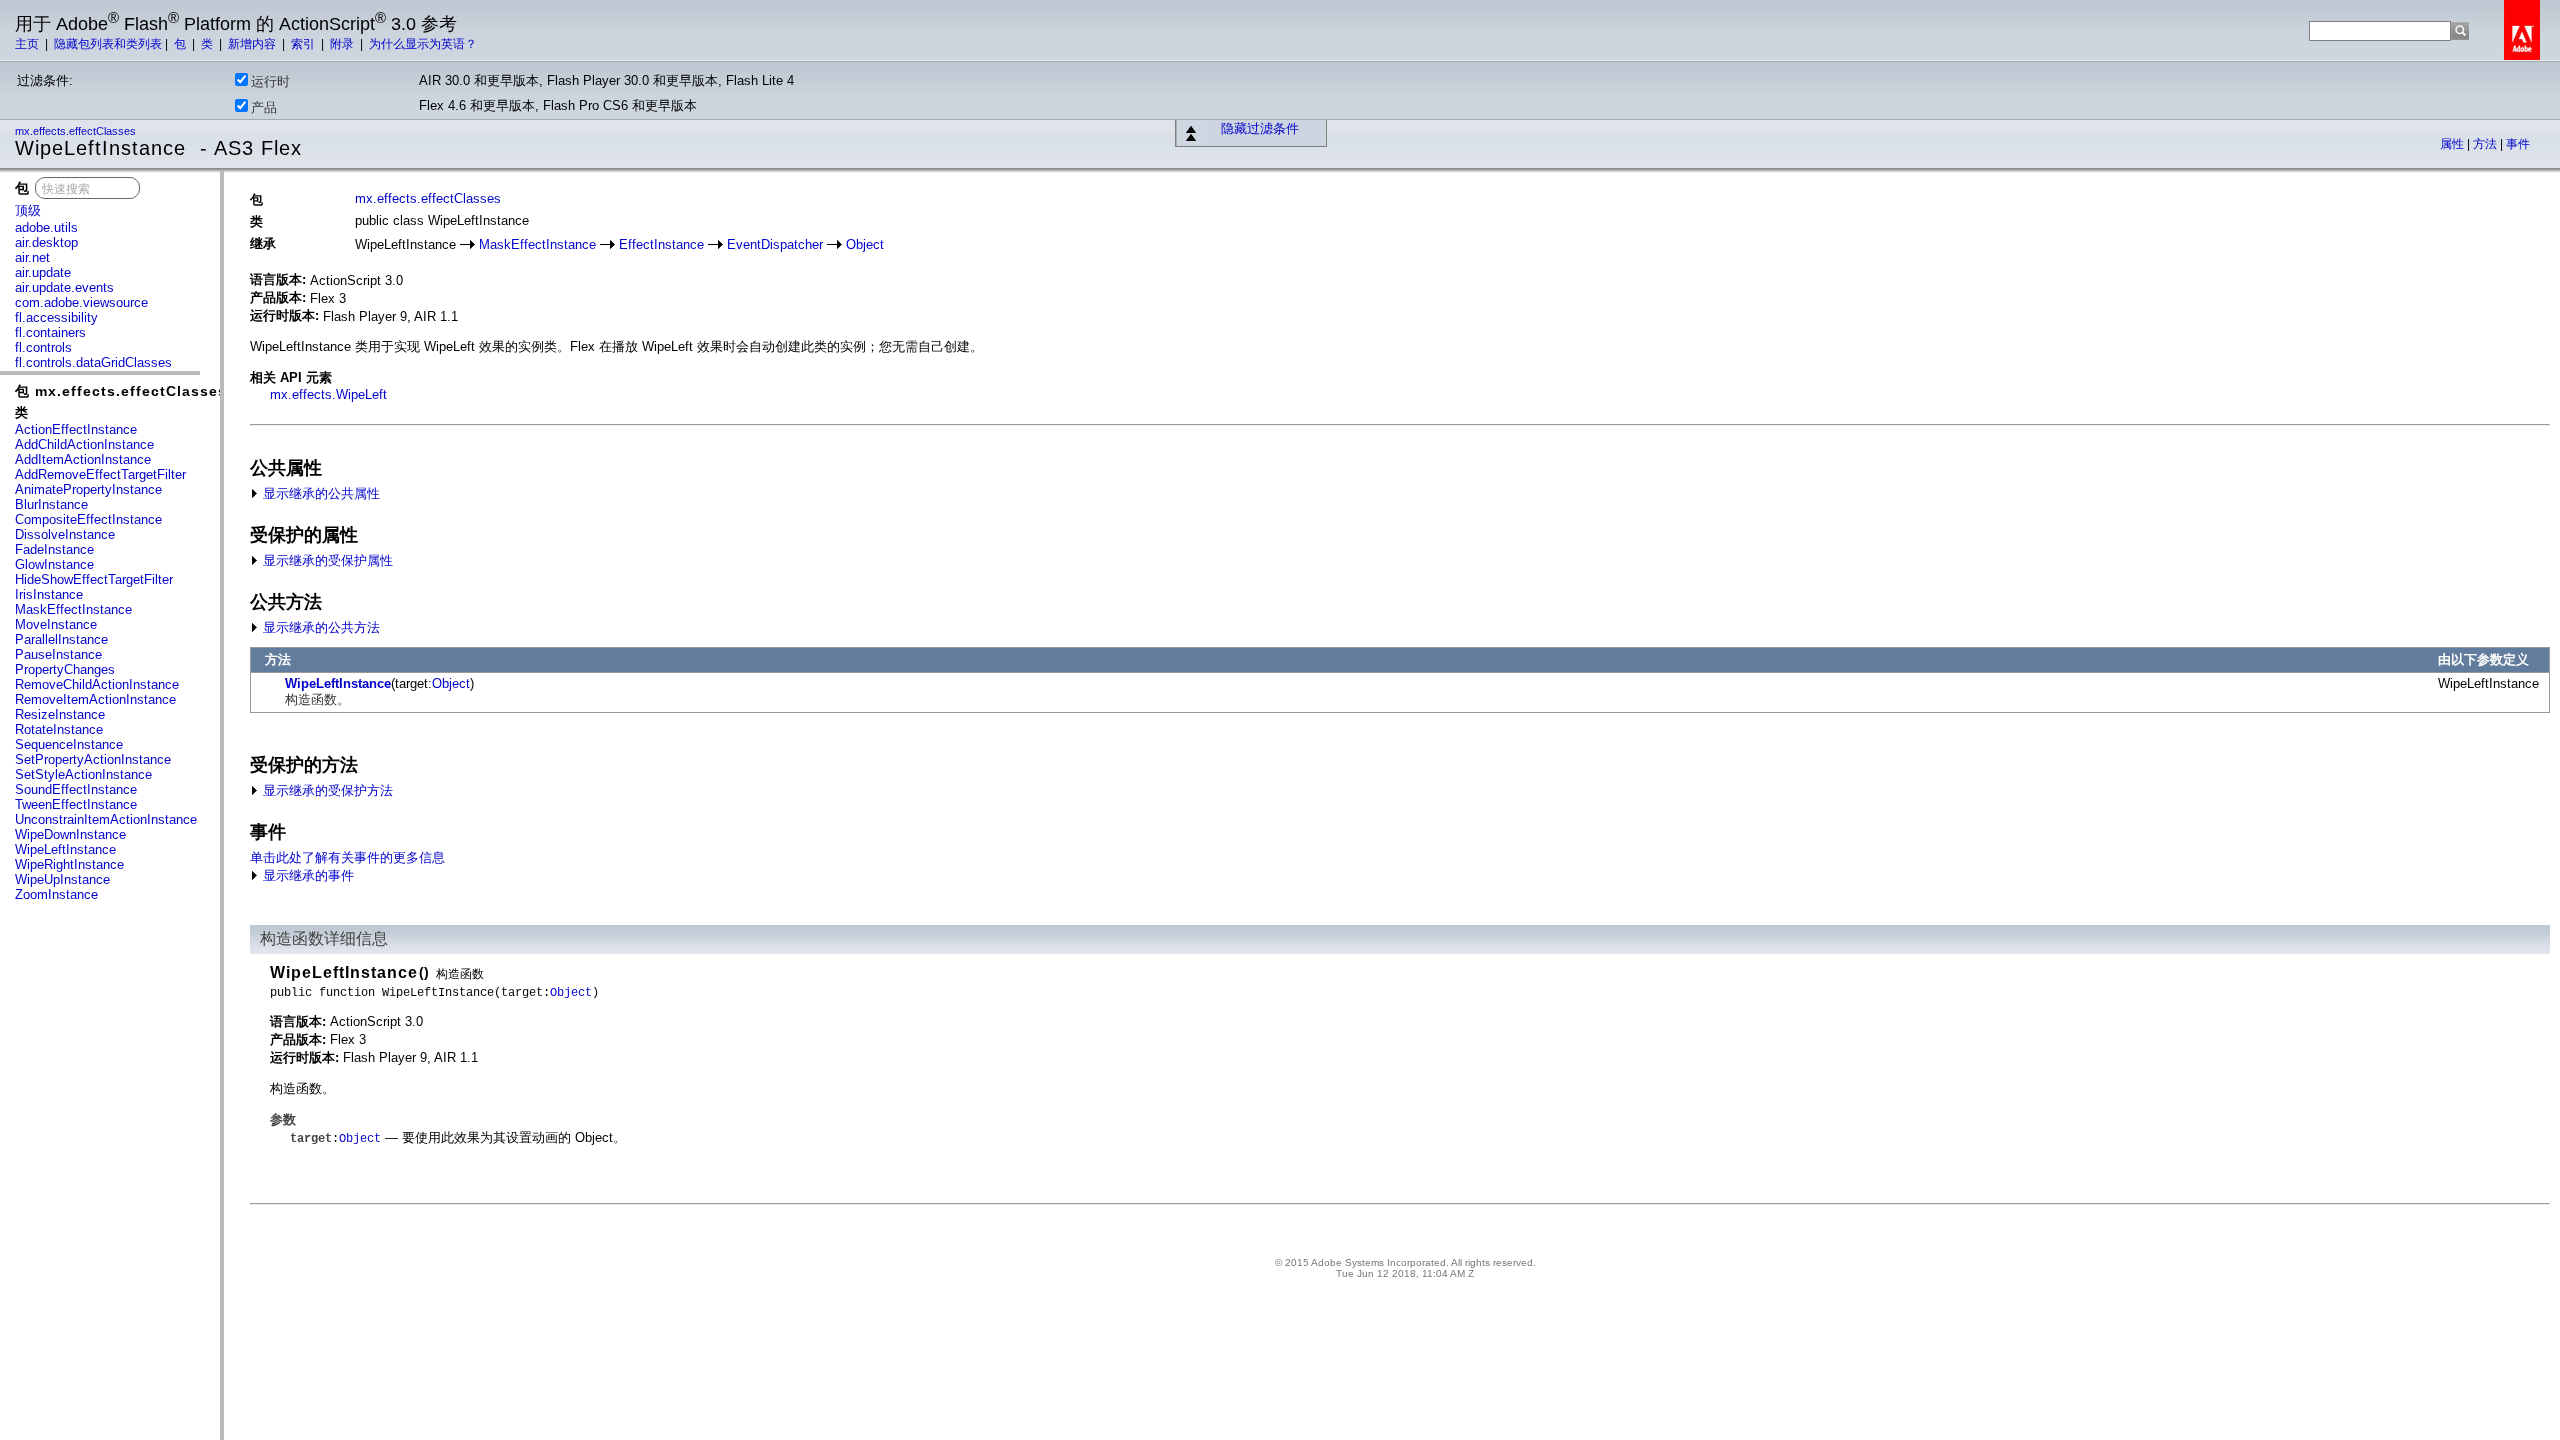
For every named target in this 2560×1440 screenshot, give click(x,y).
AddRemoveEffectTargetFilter (100, 474)
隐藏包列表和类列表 (108, 44)
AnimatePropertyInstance (88, 489)
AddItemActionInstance (83, 459)
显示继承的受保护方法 (326, 790)
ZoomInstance (56, 894)
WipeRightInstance (69, 864)
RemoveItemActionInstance (95, 699)
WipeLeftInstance (65, 849)
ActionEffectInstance (76, 429)
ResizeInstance (60, 714)
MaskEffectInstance (73, 609)
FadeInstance (54, 549)
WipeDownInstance (70, 834)
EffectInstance (661, 244)
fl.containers (50, 332)
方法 (2486, 144)
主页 (28, 44)
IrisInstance (49, 594)
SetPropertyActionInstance (93, 759)
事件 (2518, 144)
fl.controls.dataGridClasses (93, 362)
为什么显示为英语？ (423, 44)
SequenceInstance (69, 744)
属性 (2453, 144)
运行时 (270, 81)
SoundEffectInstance (76, 789)
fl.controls (43, 347)
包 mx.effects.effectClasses (121, 391)
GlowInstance (54, 564)
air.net (32, 257)
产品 (264, 107)
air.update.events (64, 287)
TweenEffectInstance (76, 804)
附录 (343, 44)
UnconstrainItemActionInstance (106, 819)
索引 (304, 44)
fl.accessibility (56, 317)
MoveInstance (56, 624)
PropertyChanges (65, 669)
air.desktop (46, 242)
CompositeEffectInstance (88, 519)
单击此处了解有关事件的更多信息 (347, 857)
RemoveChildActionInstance (97, 684)
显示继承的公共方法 (319, 627)
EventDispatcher (775, 244)
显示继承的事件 (306, 875)
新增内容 (253, 44)
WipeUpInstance (62, 879)
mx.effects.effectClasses (77, 131)
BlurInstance (51, 504)
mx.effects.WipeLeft (328, 394)
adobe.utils (46, 227)
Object (865, 244)
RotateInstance (59, 729)
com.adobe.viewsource (81, 302)
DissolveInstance (65, 534)
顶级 (28, 210)
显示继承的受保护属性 (326, 560)
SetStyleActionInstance (83, 774)
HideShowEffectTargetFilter (94, 579)
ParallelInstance (61, 639)
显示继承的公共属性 (319, 493)
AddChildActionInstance (84, 444)
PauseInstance (58, 654)
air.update (43, 272)
